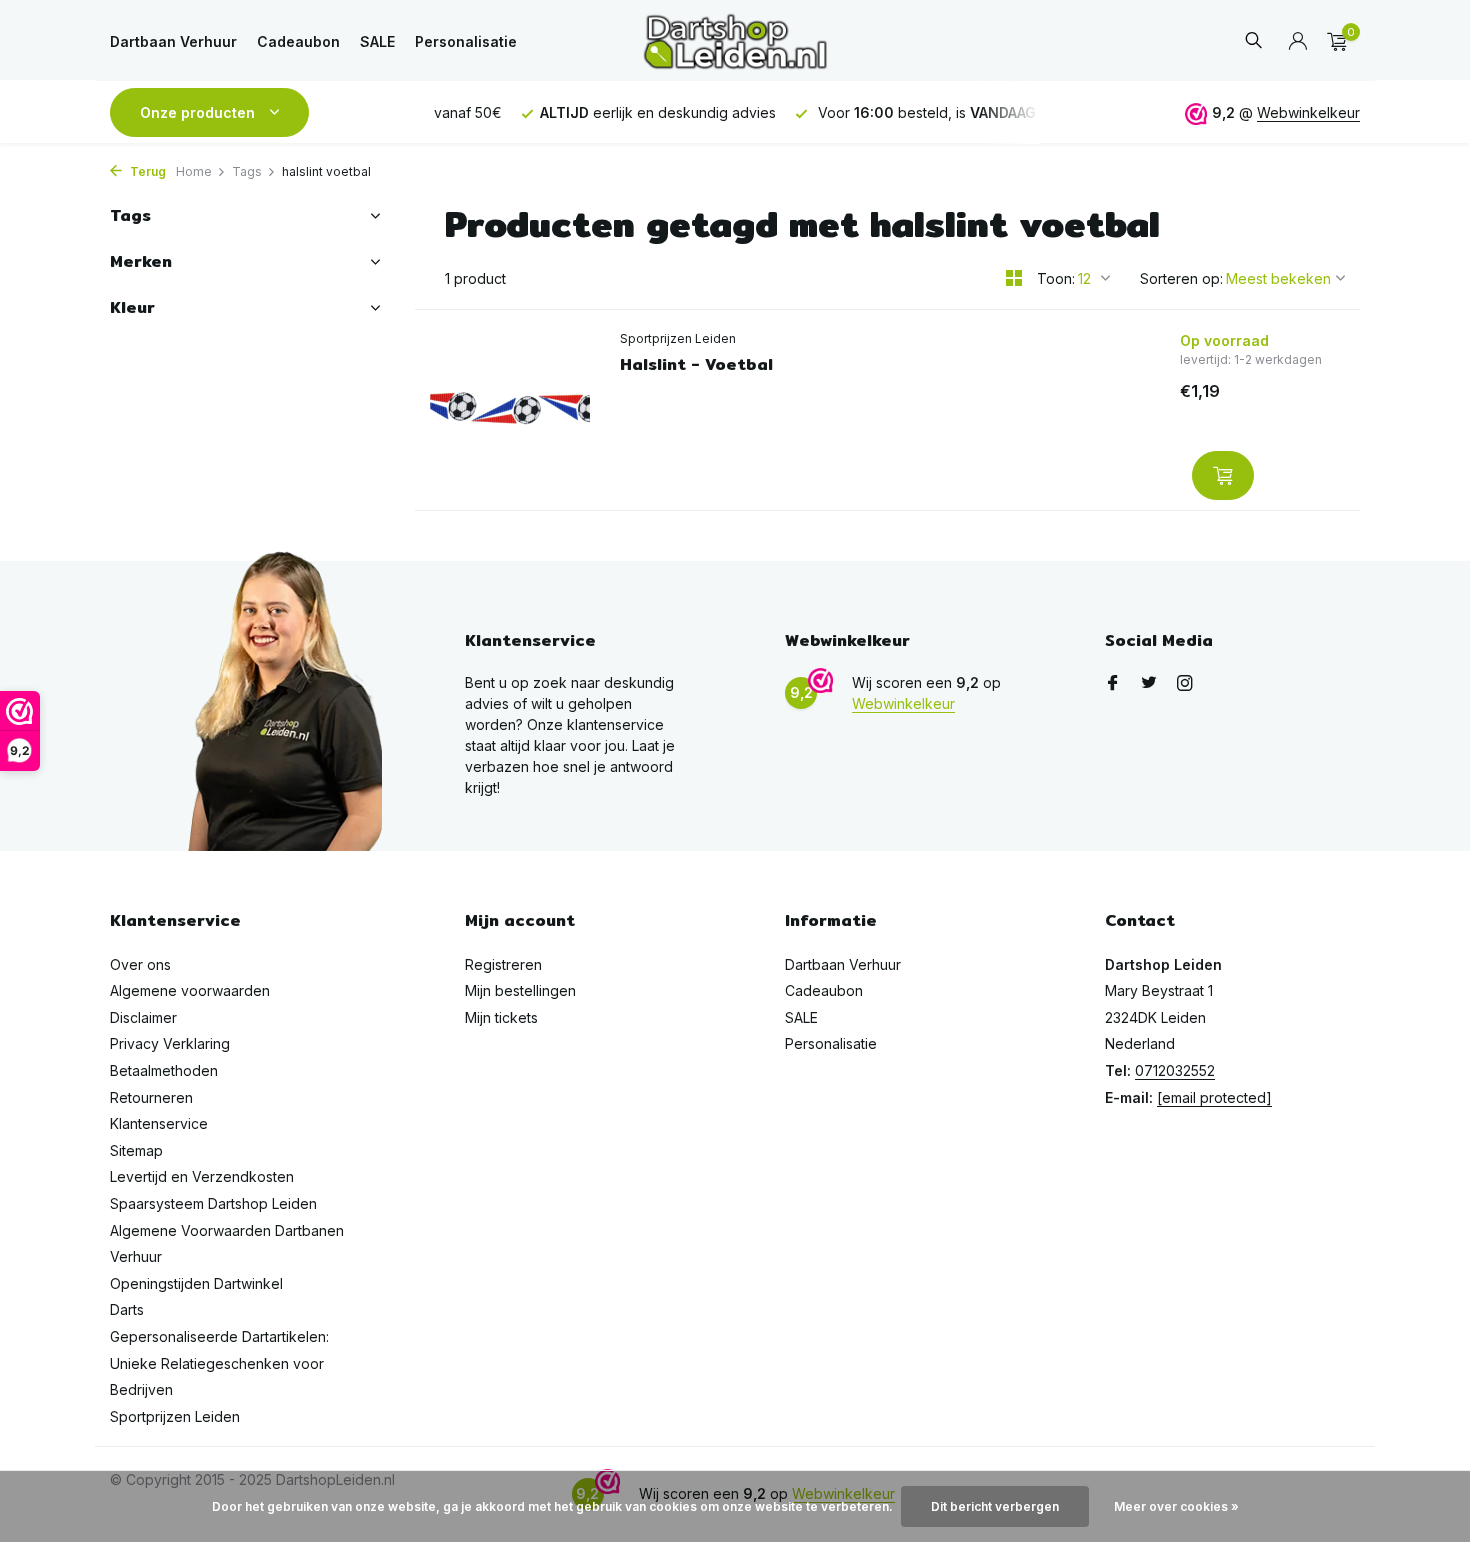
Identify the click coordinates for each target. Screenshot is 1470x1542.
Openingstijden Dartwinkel (196, 1283)
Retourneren (151, 1097)
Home (194, 171)
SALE (377, 41)
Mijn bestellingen (520, 990)
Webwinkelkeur (1308, 112)
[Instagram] (1185, 684)
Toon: (1056, 278)
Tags (247, 171)
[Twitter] (1149, 684)
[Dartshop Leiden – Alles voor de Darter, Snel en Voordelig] (734, 41)
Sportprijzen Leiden (678, 338)
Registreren (503, 964)
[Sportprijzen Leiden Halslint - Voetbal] (510, 410)
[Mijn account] (1297, 42)
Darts (127, 1309)
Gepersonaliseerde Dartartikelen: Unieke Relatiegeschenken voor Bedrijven (219, 1363)
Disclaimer (143, 1017)
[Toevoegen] (1223, 475)
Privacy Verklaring (170, 1043)
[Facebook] (1113, 684)
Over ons (140, 964)
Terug (146, 171)
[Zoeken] (1253, 41)
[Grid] (1014, 278)
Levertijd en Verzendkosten (202, 1176)
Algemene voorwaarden (190, 990)
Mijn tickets (501, 1017)
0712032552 (1175, 1070)
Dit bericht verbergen (995, 1506)
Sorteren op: (1181, 278)
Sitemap (136, 1150)
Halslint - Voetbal (696, 365)
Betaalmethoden (164, 1070)
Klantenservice (159, 1123)
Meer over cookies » (1176, 1506)
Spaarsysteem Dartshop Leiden (213, 1203)
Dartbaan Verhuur (173, 41)
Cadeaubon (298, 41)
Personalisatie (466, 41)
